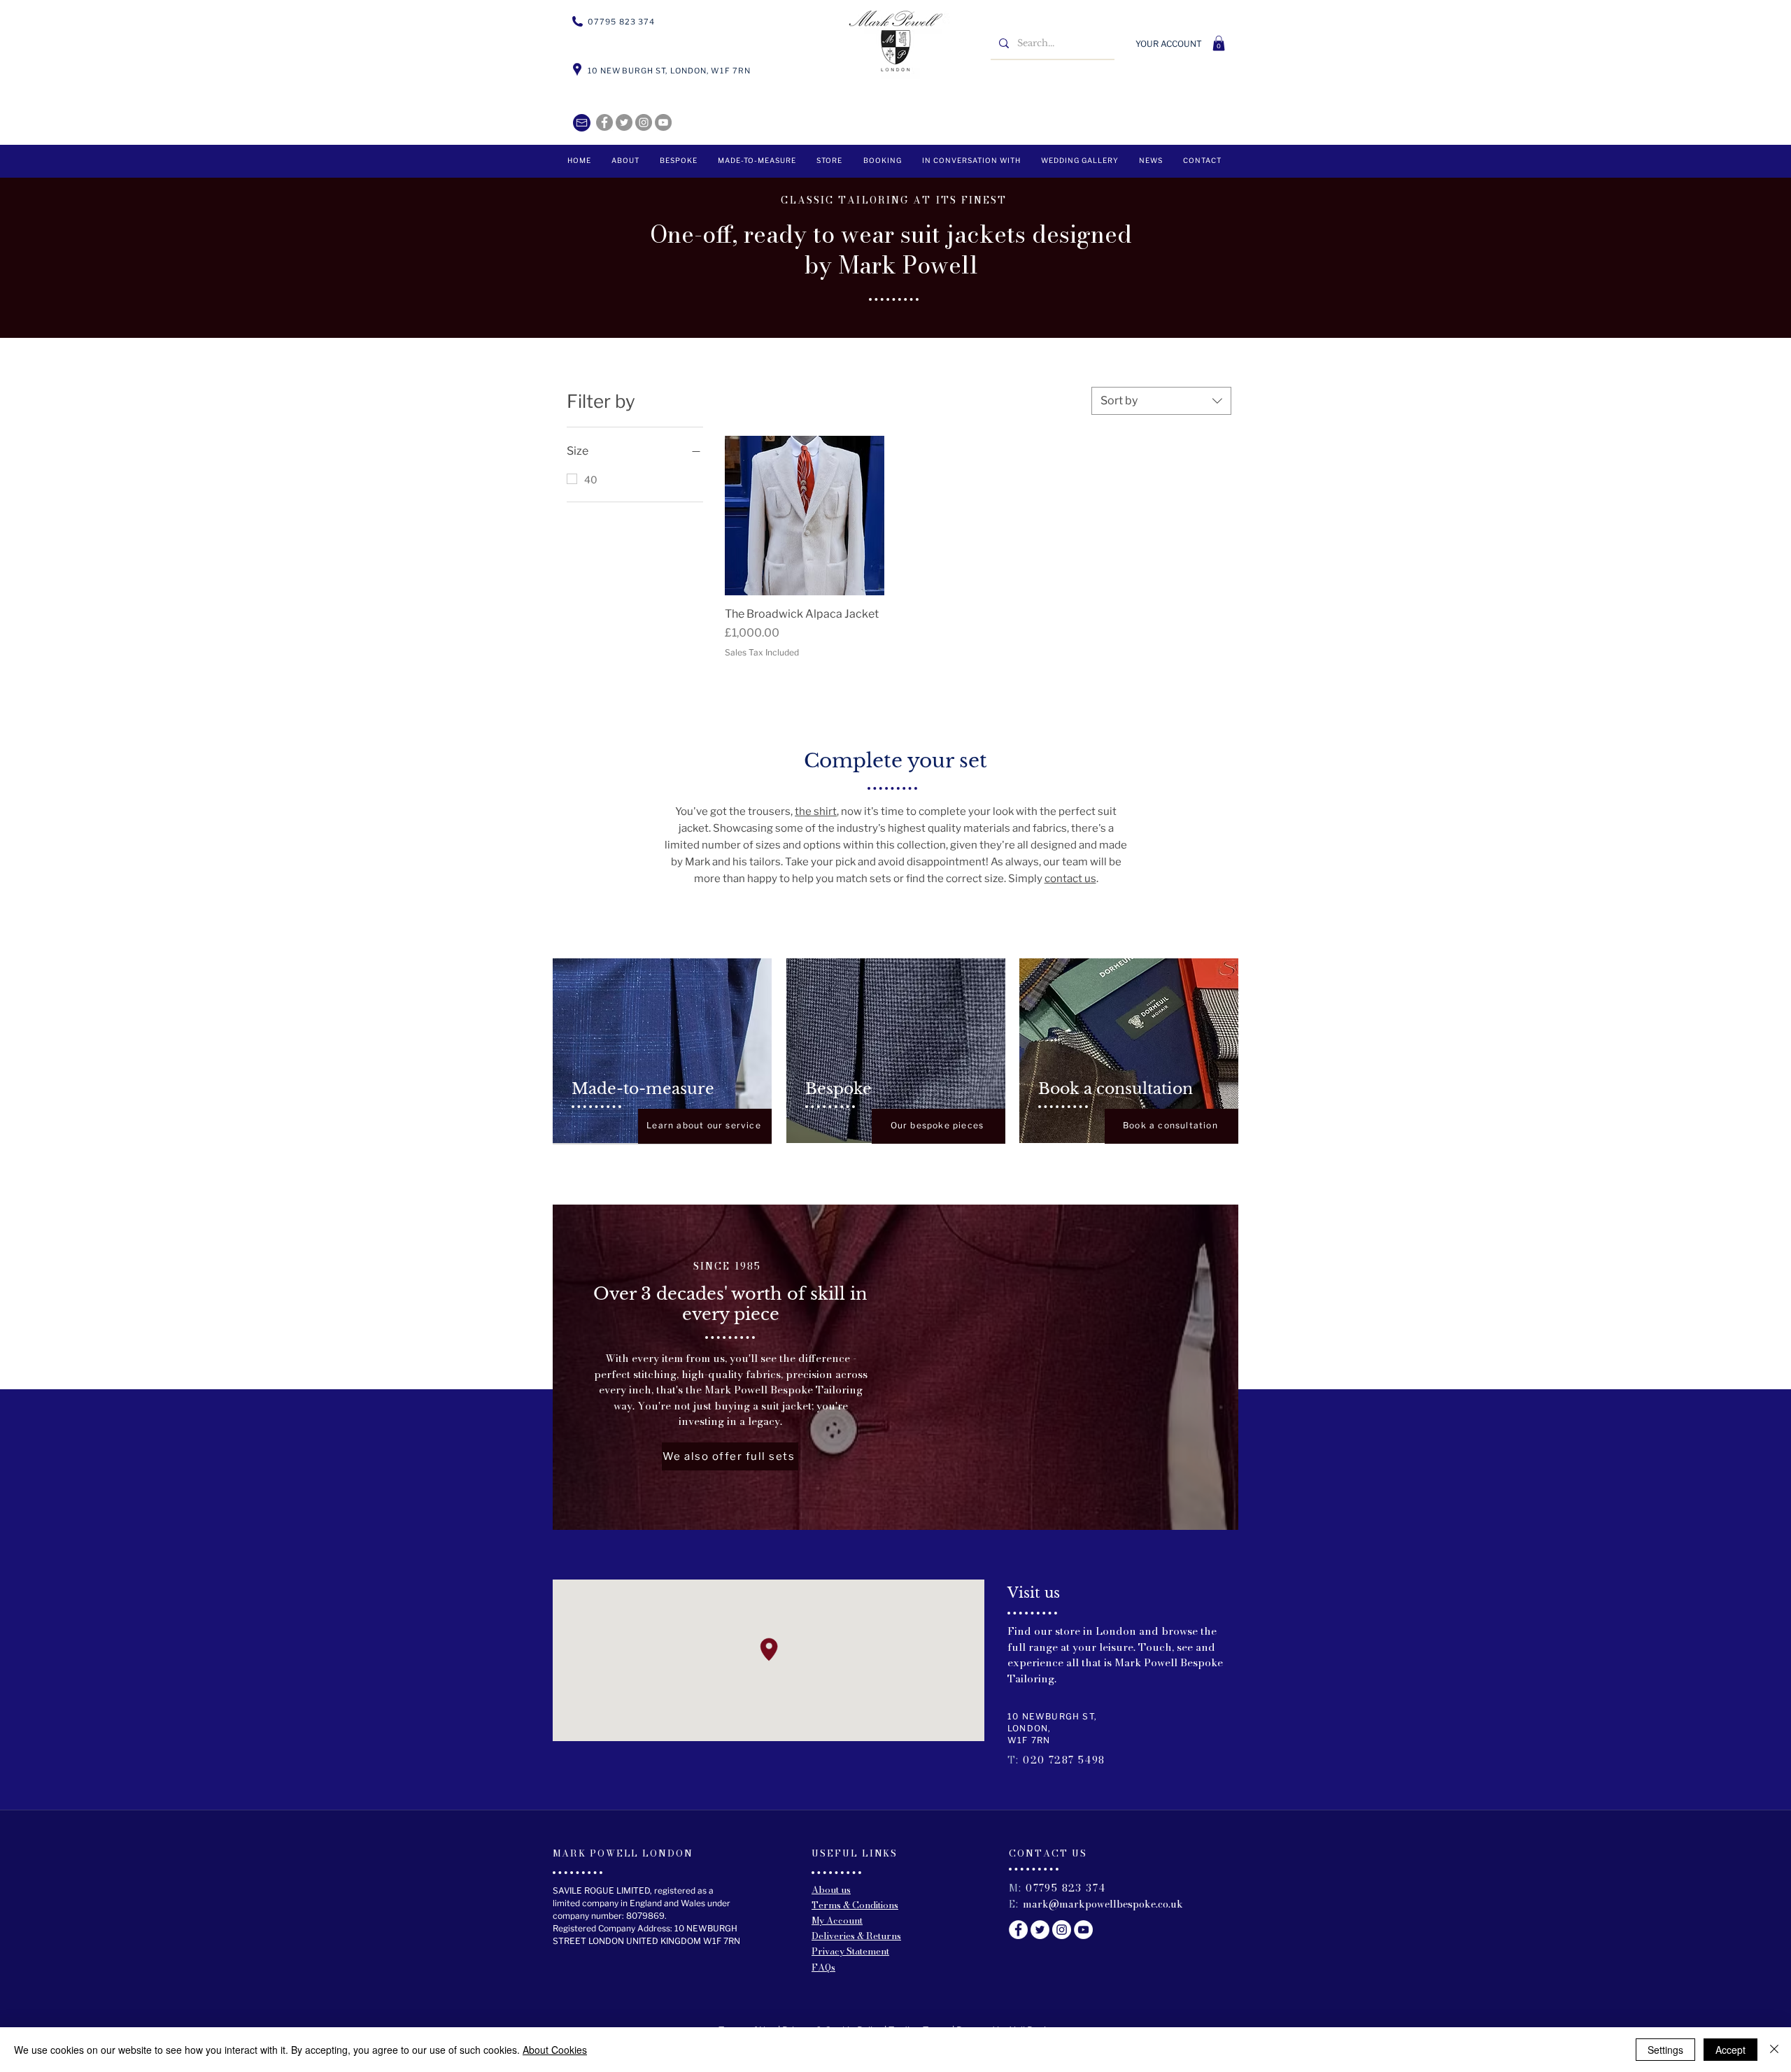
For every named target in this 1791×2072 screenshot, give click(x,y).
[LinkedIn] (644, 122)
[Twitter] (624, 122)
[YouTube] (663, 122)
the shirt (816, 811)
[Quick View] (805, 516)
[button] (1219, 43)
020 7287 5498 (1064, 1760)
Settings (1665, 2050)
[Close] (1774, 2050)
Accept (1730, 2050)
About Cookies (555, 2050)
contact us (1070, 879)
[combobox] (1161, 401)
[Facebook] (604, 122)
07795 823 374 (1066, 1888)
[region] (662, 1051)
